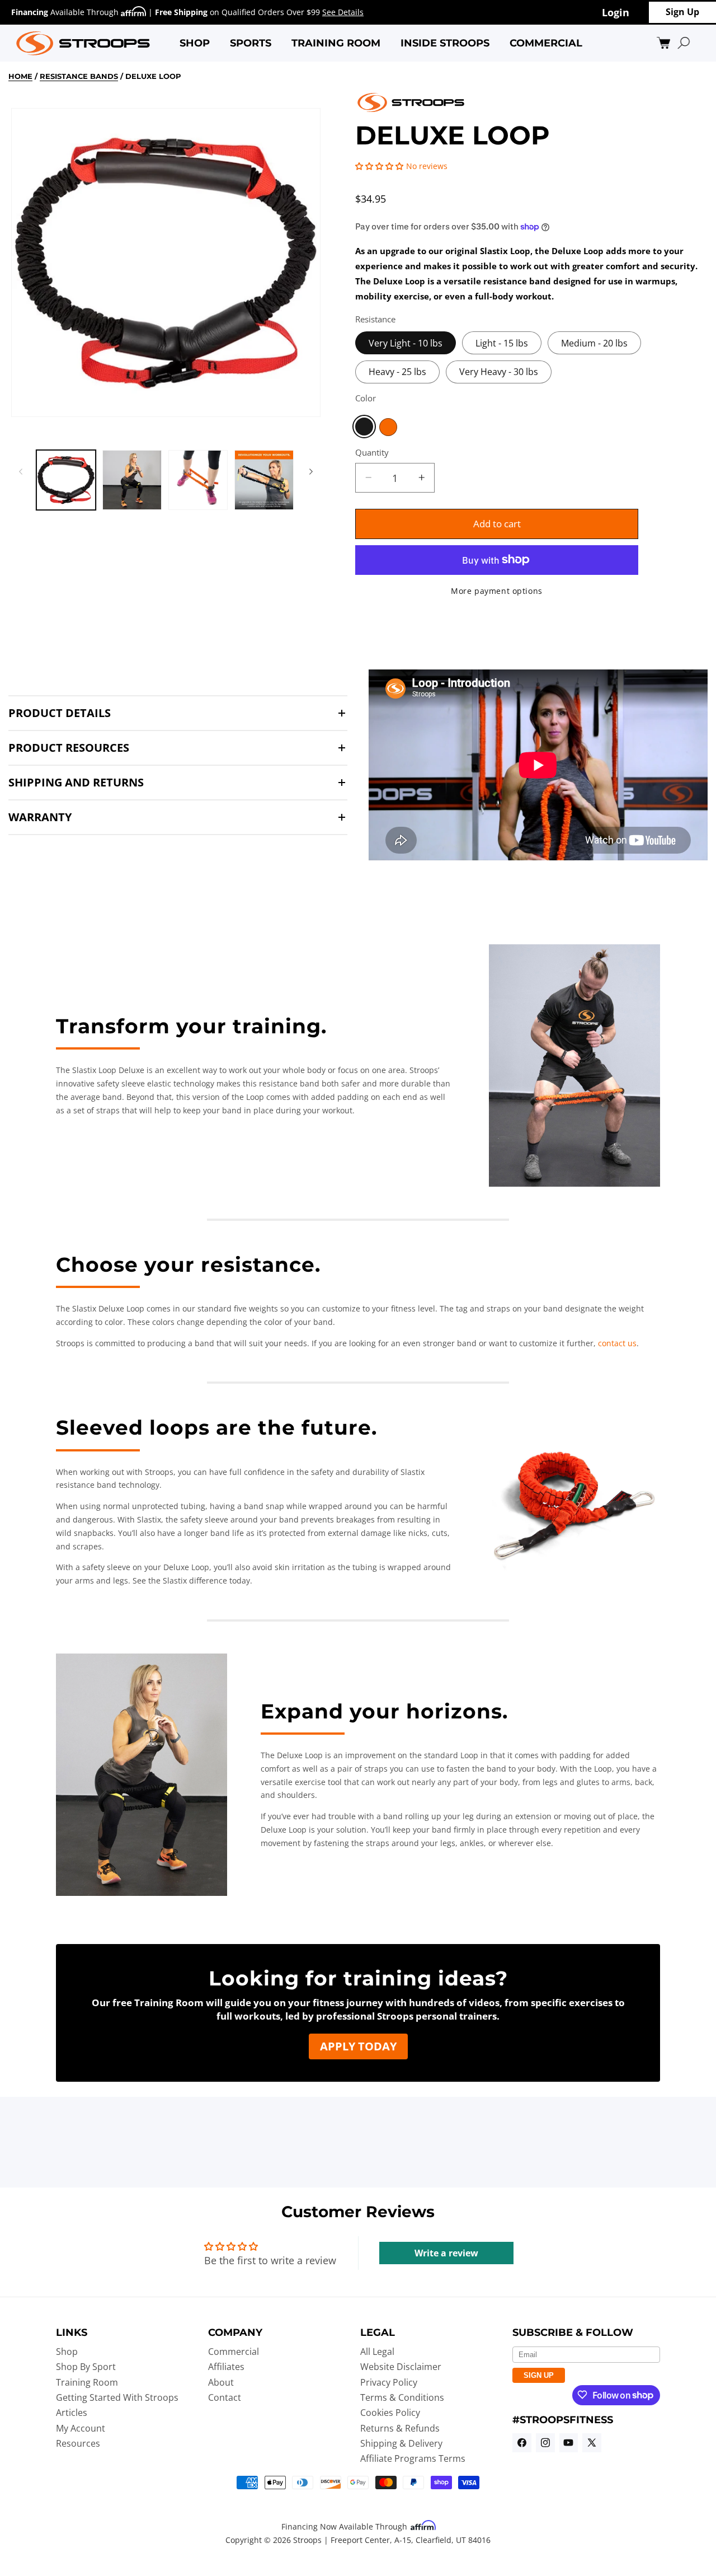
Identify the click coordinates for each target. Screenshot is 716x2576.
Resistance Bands (79, 76)
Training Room (87, 2382)
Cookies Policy (390, 2413)
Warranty (40, 817)
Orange (388, 427)
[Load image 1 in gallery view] (66, 480)
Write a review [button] (446, 2253)
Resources (78, 2443)
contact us (617, 1343)
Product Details (60, 713)
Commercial (234, 2351)
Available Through (66, 12)
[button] (195, 43)
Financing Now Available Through (345, 2526)
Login (616, 12)
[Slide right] (311, 471)
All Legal (377, 2351)
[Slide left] (21, 471)
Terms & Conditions (402, 2397)
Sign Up (682, 12)
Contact (225, 2397)
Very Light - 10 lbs (406, 343)
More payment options (497, 590)
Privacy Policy (389, 2382)
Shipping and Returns (76, 783)
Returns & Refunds (400, 2428)
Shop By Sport (86, 2367)
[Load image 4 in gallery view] (264, 480)
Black (364, 427)
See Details (343, 12)
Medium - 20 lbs (594, 343)
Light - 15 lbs (502, 343)
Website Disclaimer (401, 2367)
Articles (72, 2413)
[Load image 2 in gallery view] (132, 480)
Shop (67, 2351)
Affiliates (226, 2367)
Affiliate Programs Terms (413, 2458)
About (221, 2382)
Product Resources (69, 748)
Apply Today (358, 2046)
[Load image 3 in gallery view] (198, 480)
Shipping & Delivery (401, 2443)
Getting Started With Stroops (117, 2397)
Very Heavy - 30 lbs (499, 371)
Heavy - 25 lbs (397, 371)
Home (20, 76)
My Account (81, 2428)
